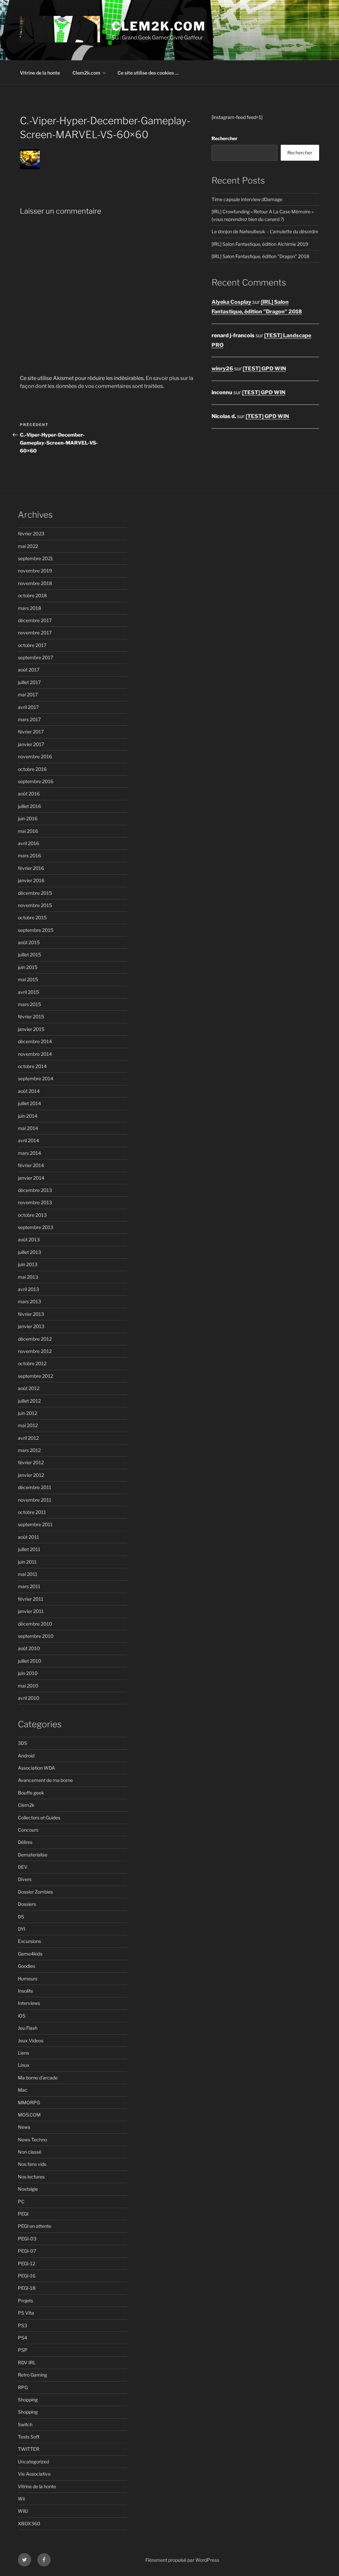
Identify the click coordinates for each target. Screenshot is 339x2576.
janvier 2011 (31, 1611)
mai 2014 (28, 1128)
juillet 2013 (29, 1252)
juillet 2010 (30, 1661)
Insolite (25, 1991)
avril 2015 (28, 992)
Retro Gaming (32, 2375)
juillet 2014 (29, 1103)
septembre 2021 (35, 558)
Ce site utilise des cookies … (148, 73)
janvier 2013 (31, 1326)
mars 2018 (29, 608)
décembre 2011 (35, 1487)
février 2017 (31, 732)
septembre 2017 (35, 657)
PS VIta (26, 2313)
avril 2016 (28, 843)
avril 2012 (28, 1438)
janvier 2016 (31, 880)
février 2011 (31, 1599)
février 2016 (31, 868)
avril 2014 (28, 1140)
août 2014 (29, 1091)
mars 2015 (29, 1004)
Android (26, 1756)
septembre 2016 (36, 781)
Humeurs (28, 1979)
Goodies (26, 1966)
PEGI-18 (27, 2288)
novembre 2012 (35, 1351)
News (24, 2127)
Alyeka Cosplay (231, 302)
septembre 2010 (36, 1636)
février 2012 (31, 1462)
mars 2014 (29, 1153)
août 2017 (29, 670)
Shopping (28, 2400)
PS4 (23, 2338)
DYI (22, 1929)
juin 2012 (27, 1413)
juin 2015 (28, 967)
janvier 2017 (31, 744)
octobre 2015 (32, 917)
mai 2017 (28, 695)
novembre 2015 (35, 905)
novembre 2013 (35, 1202)
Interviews (29, 2003)
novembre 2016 (35, 756)
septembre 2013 (36, 1227)
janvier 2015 (31, 1029)
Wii (21, 2499)
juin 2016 (28, 818)
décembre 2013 (35, 1190)
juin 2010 (28, 1673)
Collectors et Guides (39, 1818)
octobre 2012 (32, 1363)
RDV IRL (27, 2362)
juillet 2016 (29, 806)
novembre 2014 (35, 1054)
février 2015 (31, 1017)
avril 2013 (28, 1289)
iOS (22, 2016)
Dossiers (27, 1904)
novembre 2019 (35, 571)
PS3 (23, 2325)
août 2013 (29, 1239)
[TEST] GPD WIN (264, 369)
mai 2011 (28, 1574)
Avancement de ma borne (45, 1780)
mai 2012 (28, 1425)
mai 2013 (28, 1277)
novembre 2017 (35, 633)
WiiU (23, 2511)
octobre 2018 (32, 595)
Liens (24, 2053)
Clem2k (26, 1805)
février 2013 (31, 1314)
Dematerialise (33, 1855)
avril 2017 (28, 707)
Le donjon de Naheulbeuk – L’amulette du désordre (265, 231)
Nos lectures (31, 2177)
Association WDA (36, 1768)
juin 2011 (27, 1562)
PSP (23, 2350)
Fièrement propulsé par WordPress (182, 2560)
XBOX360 (29, 2523)
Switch (25, 2424)
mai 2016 (28, 831)
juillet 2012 (29, 1401)
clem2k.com (159, 26)
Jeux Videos (31, 2040)
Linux (24, 2065)
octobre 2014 (32, 1066)
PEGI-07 (27, 2251)
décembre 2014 (35, 1041)
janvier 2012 (31, 1475)
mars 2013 (29, 1301)
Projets (25, 2301)
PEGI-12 (26, 2263)
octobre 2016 (32, 769)
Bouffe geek (31, 1793)
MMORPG (29, 2102)
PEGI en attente (35, 2226)
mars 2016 (29, 856)
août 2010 (29, 1648)
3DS (23, 1743)
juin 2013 (28, 1264)
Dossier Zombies (35, 1892)
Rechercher (224, 138)
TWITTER (29, 2449)
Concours (28, 1830)
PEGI (23, 2214)
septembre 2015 (36, 930)
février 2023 (31, 534)
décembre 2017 (35, 620)
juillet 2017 (29, 682)
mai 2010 (28, 1686)
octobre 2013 (32, 1215)
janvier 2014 (31, 1178)
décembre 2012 (35, 1339)
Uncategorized (33, 2462)
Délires (25, 1842)
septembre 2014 (36, 1078)
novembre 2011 (35, 1500)
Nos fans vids (32, 2164)
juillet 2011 (29, 1549)
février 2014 (31, 1165)
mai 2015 (28, 979)
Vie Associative (34, 2474)
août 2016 (29, 794)
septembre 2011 (35, 1524)
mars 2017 (29, 719)
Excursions (29, 1941)
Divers (25, 1879)
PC (21, 2201)
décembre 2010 (35, 1624)
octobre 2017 (32, 645)
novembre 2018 (35, 583)
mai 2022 (28, 546)
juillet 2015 (29, 955)
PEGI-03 (27, 2239)
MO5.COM (29, 2115)
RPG (23, 2387)
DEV (23, 1867)
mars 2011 (29, 1586)
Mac (23, 2090)
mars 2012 (29, 1450)
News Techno (32, 2140)
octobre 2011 (32, 1512)
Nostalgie (28, 2189)
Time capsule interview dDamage (247, 199)
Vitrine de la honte (40, 73)
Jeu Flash (28, 2028)
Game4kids (30, 1954)
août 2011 (28, 1537)
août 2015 (29, 942)
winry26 (222, 369)
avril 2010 (29, 1698)
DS (21, 1917)
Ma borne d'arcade (38, 2078)
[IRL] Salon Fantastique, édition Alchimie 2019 (260, 244)
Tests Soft (29, 2437)
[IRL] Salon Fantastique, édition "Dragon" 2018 (260, 256)
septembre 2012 (35, 1376)
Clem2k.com (86, 73)
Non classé (30, 2152)
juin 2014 (28, 1116)
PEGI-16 (27, 2276)
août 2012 (29, 1388)
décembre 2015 (35, 893)
